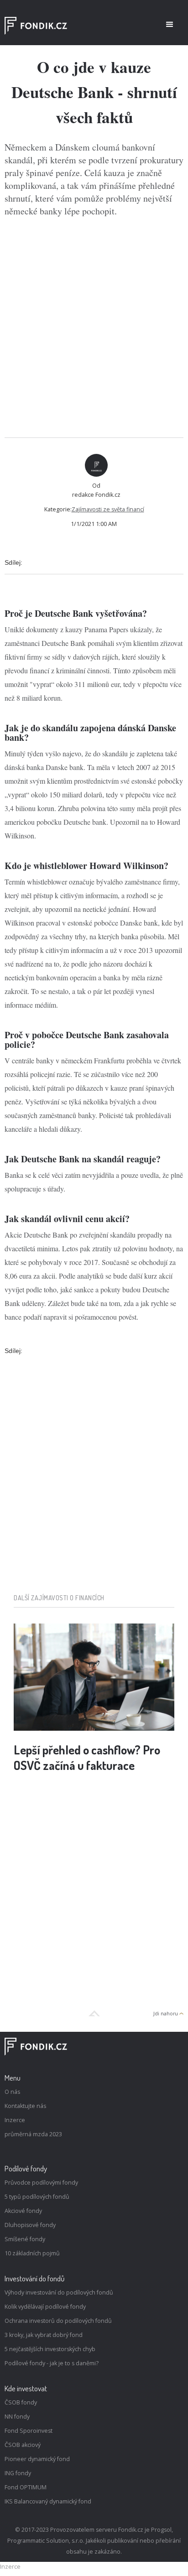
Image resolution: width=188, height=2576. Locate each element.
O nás (12, 2092)
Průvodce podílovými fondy (41, 2183)
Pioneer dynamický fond (37, 2459)
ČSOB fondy (21, 2402)
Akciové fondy (23, 2211)
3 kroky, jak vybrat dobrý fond (44, 2335)
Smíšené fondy (25, 2239)
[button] (170, 25)
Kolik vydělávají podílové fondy (45, 2307)
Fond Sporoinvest (29, 2431)
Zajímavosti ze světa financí (108, 509)
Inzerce (15, 2120)
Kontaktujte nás (25, 2106)
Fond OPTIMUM (26, 2487)
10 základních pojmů (32, 2253)
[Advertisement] (94, 328)
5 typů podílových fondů (37, 2197)
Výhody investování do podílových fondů (59, 2292)
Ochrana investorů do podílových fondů (58, 2321)
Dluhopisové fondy (30, 2225)
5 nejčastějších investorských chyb (50, 2349)
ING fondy (18, 2473)
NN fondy (17, 2417)
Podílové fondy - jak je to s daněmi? (52, 2363)
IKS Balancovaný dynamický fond (48, 2501)
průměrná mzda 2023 (33, 2134)
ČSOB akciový (23, 2445)
